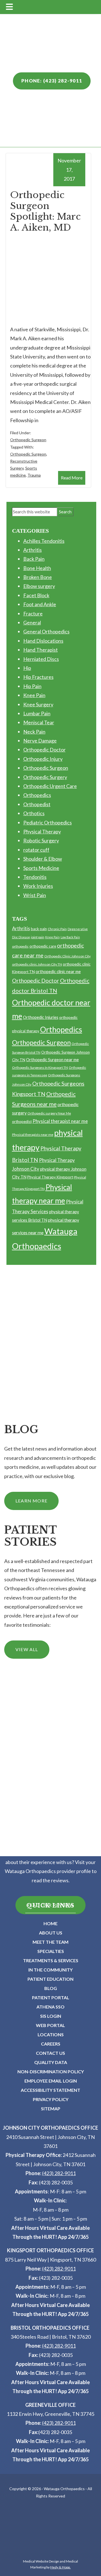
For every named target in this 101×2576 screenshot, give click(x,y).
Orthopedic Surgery (45, 777)
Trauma (34, 475)
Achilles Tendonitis (44, 541)
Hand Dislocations (43, 641)
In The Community (50, 1970)
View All (27, 1649)
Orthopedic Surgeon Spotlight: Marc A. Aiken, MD (45, 211)
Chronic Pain (57, 929)
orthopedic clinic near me (58, 971)
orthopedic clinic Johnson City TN (37, 964)
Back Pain (34, 559)
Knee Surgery (38, 704)
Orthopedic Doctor (44, 750)
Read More (72, 478)
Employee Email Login (51, 2081)
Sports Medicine (41, 868)
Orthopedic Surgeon (28, 440)
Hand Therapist (41, 650)
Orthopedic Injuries (41, 1017)
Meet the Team (50, 1942)
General (32, 622)
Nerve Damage (40, 741)
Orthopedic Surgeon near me (52, 1060)
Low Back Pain (70, 937)
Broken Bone (38, 577)
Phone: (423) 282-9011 (52, 81)
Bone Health (37, 568)
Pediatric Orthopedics (48, 822)
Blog (51, 1988)
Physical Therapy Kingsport (50, 1177)
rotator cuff (36, 850)
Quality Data (51, 2062)
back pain (39, 929)
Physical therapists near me (33, 1135)
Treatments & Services (51, 1960)
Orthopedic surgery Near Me (49, 1113)
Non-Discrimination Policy (51, 2071)
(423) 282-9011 (59, 2173)
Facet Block (36, 595)
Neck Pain (34, 732)
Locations (51, 2034)
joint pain (38, 937)
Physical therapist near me (60, 1121)
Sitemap (51, 2109)
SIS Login (51, 2016)
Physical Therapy (42, 831)
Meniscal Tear (39, 722)
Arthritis (33, 550)
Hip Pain (32, 686)
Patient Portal (51, 1997)
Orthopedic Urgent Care (50, 786)
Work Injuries (38, 886)
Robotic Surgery (41, 840)
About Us (51, 1933)
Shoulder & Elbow (43, 859)
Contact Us (50, 2053)
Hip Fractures (38, 677)
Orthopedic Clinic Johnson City (67, 956)
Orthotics (34, 813)
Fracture (33, 613)
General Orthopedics (46, 631)
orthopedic (20, 946)
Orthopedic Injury (43, 759)
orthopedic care (43, 946)
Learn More (31, 1501)
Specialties (51, 1951)
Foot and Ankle (40, 604)
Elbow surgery (39, 586)
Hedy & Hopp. (60, 2567)
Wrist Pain (35, 895)
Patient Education (50, 1979)
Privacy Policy (51, 2099)
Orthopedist (37, 804)
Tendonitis (35, 877)
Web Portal (50, 2025)
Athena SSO (50, 2007)
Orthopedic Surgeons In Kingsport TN (40, 1068)
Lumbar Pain (37, 713)
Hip (27, 668)
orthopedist (22, 1122)
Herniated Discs (41, 659)
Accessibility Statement (50, 2090)
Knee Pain (34, 695)
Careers (51, 2044)
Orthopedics (37, 795)
